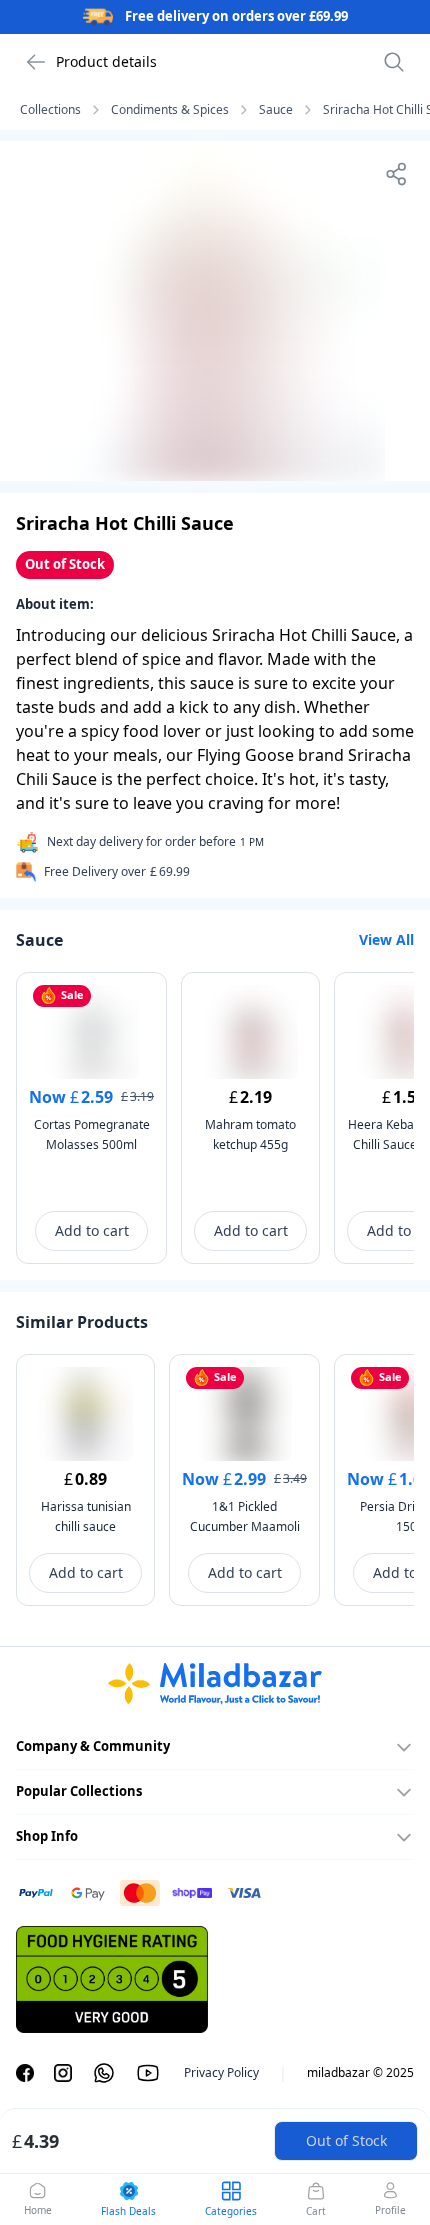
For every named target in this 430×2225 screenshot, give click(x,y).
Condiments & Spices (170, 110)
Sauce (276, 110)
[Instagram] (63, 2073)
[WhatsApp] (104, 2073)
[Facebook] (25, 2073)
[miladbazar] (215, 1684)
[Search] (394, 62)
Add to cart (92, 1230)
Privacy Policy (221, 2073)
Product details (106, 61)
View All (386, 939)
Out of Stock (346, 2140)
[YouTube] (148, 2073)
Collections (50, 110)
